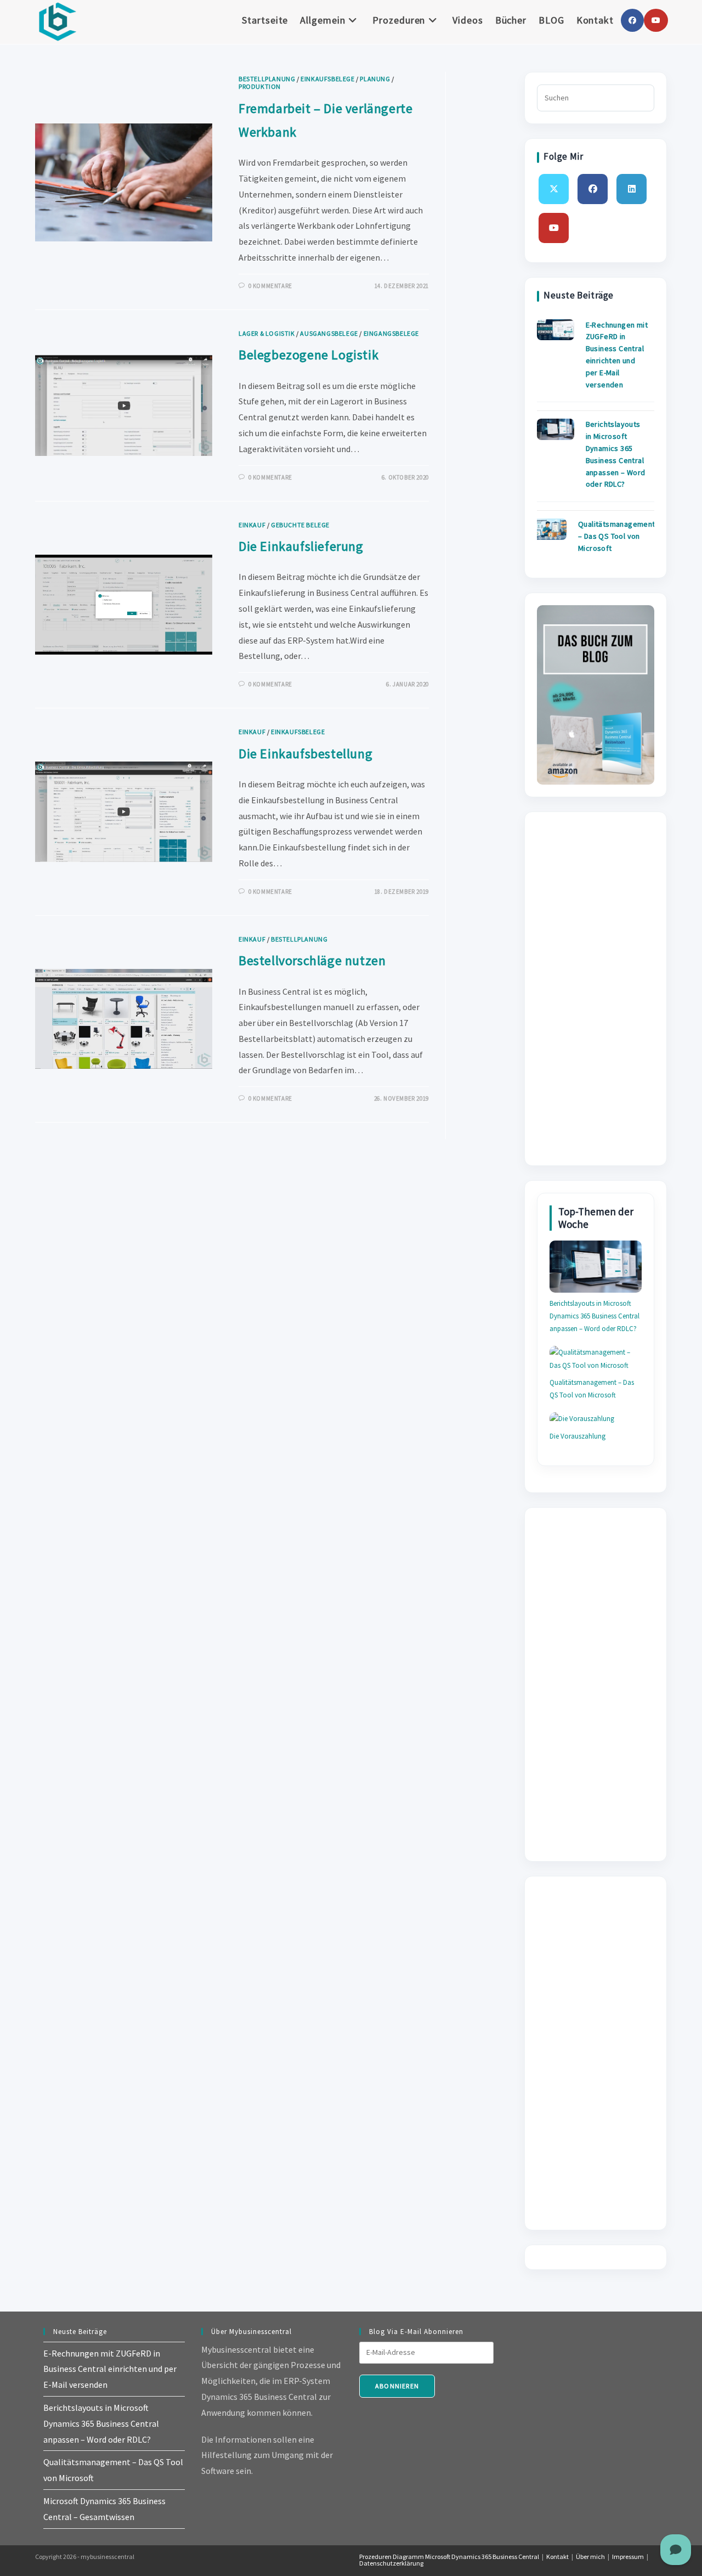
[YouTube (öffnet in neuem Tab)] (656, 20)
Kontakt (557, 2557)
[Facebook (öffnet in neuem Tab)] (632, 20)
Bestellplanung (267, 79)
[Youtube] (554, 228)
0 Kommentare (270, 286)
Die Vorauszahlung (578, 1436)
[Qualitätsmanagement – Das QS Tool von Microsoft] (548, 529)
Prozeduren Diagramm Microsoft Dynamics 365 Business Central (449, 2557)
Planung (375, 79)
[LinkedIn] (632, 189)
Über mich (590, 2557)
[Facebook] (593, 189)
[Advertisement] (596, 989)
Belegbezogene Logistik (308, 355)
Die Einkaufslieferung (301, 546)
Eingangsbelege (391, 333)
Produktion (260, 86)
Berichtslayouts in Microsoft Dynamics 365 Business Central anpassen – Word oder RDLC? (595, 1316)
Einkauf (252, 525)
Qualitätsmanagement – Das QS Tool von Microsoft (617, 536)
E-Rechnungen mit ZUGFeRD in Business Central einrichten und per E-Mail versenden (110, 2369)
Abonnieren (397, 2386)
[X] (554, 189)
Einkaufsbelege (327, 79)
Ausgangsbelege (329, 333)
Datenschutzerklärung (391, 2563)
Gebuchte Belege (300, 525)
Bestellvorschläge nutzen (312, 960)
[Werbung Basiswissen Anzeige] (596, 694)
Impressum (628, 2557)
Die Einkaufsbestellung (305, 754)
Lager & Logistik (267, 333)
